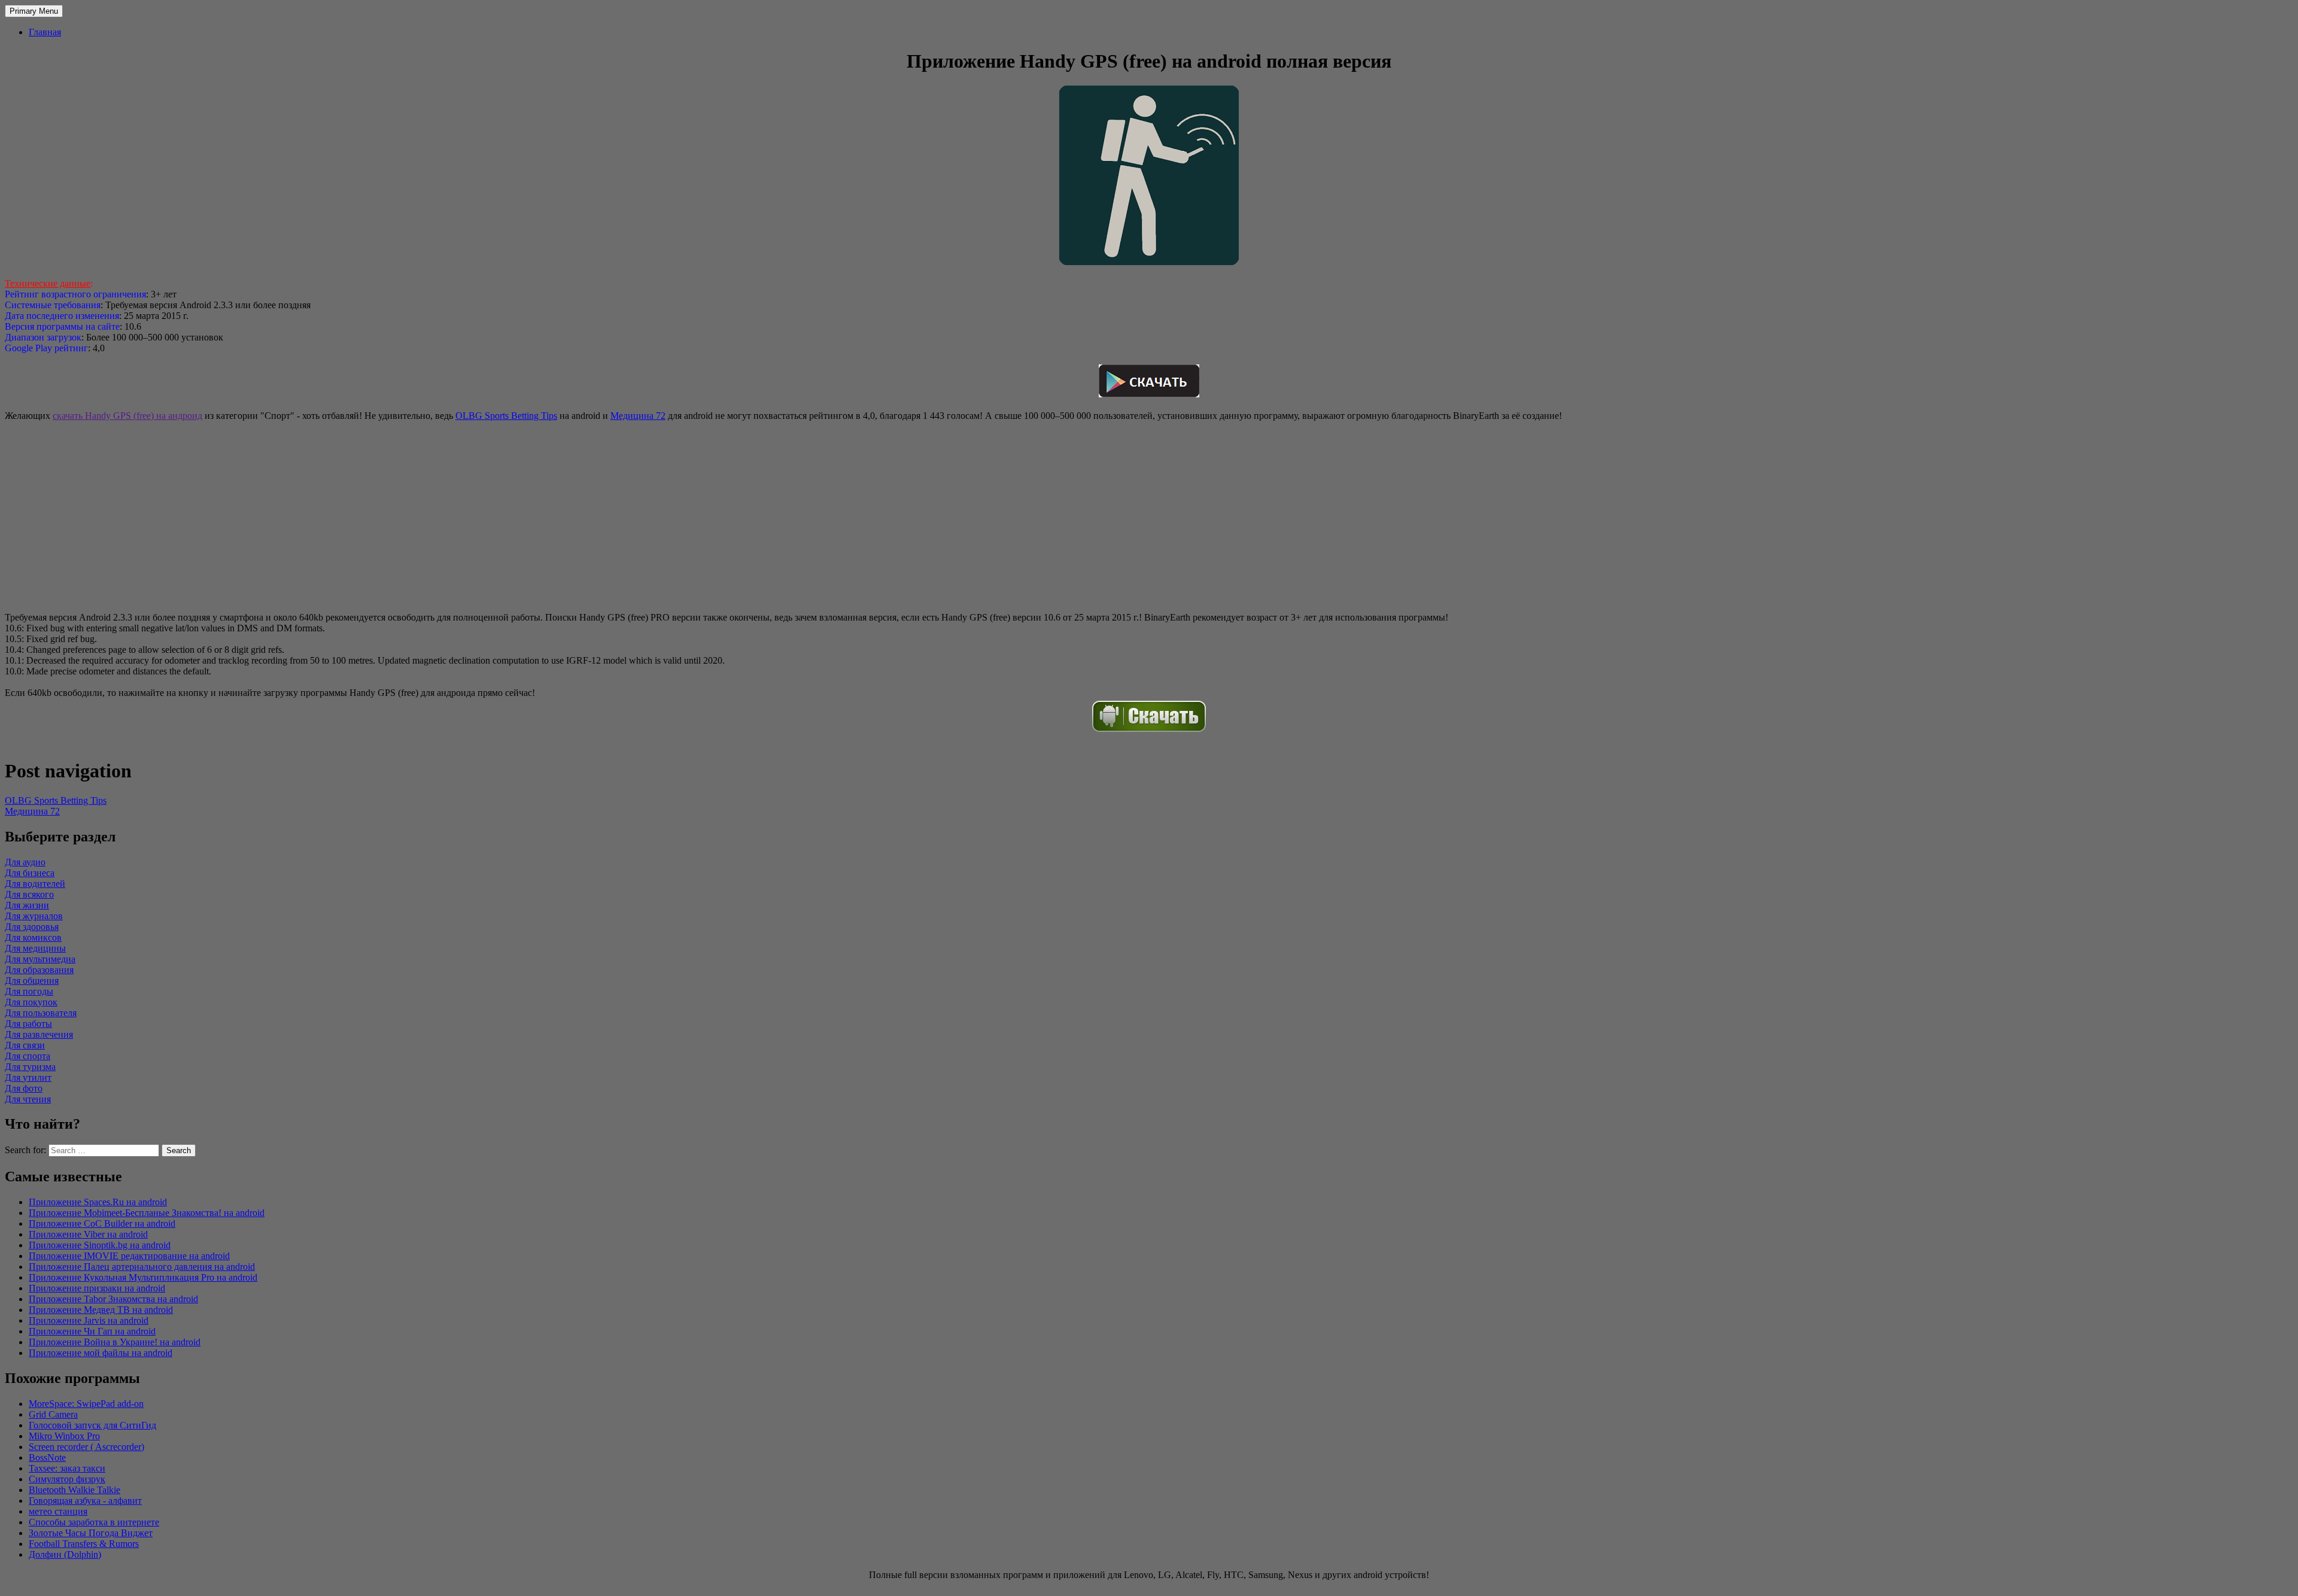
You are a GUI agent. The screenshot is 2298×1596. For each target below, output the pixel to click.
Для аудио (25, 862)
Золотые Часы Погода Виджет (91, 1533)
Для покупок (31, 1002)
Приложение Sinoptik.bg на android (100, 1245)
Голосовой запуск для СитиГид (92, 1425)
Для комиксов (33, 937)
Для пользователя (41, 1013)
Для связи (25, 1045)
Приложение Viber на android (88, 1234)
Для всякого (29, 894)
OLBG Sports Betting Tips (506, 416)
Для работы (28, 1024)
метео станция (58, 1511)
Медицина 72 (638, 416)
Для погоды (29, 991)
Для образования (39, 970)
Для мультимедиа (40, 959)
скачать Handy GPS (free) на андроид (127, 416)
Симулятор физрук (67, 1479)
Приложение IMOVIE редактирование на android (129, 1256)
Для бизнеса (30, 873)
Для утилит (28, 1077)
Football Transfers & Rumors (84, 1544)
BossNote (47, 1457)
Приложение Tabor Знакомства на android (113, 1299)
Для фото (24, 1088)
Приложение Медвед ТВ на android (101, 1310)
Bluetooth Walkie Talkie (75, 1490)
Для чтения (28, 1099)
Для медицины (35, 948)
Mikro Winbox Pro (64, 1436)
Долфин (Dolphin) (65, 1554)
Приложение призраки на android (97, 1288)
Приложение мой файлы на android (101, 1353)
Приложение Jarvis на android (89, 1320)
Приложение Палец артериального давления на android (142, 1267)
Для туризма (30, 1067)
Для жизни (27, 905)
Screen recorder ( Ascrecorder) (86, 1447)
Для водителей (35, 884)
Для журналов (34, 916)
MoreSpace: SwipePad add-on (86, 1404)
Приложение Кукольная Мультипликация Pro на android (143, 1277)
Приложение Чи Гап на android (92, 1331)
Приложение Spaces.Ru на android (98, 1202)
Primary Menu (34, 11)
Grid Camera (53, 1414)
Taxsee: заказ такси (67, 1468)
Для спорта (28, 1056)
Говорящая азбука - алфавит (85, 1501)
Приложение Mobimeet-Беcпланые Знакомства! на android (147, 1213)
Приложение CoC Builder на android (102, 1223)
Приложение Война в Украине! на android (115, 1342)
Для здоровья (32, 927)
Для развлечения (39, 1034)
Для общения (32, 981)
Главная (45, 32)
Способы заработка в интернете (94, 1522)
